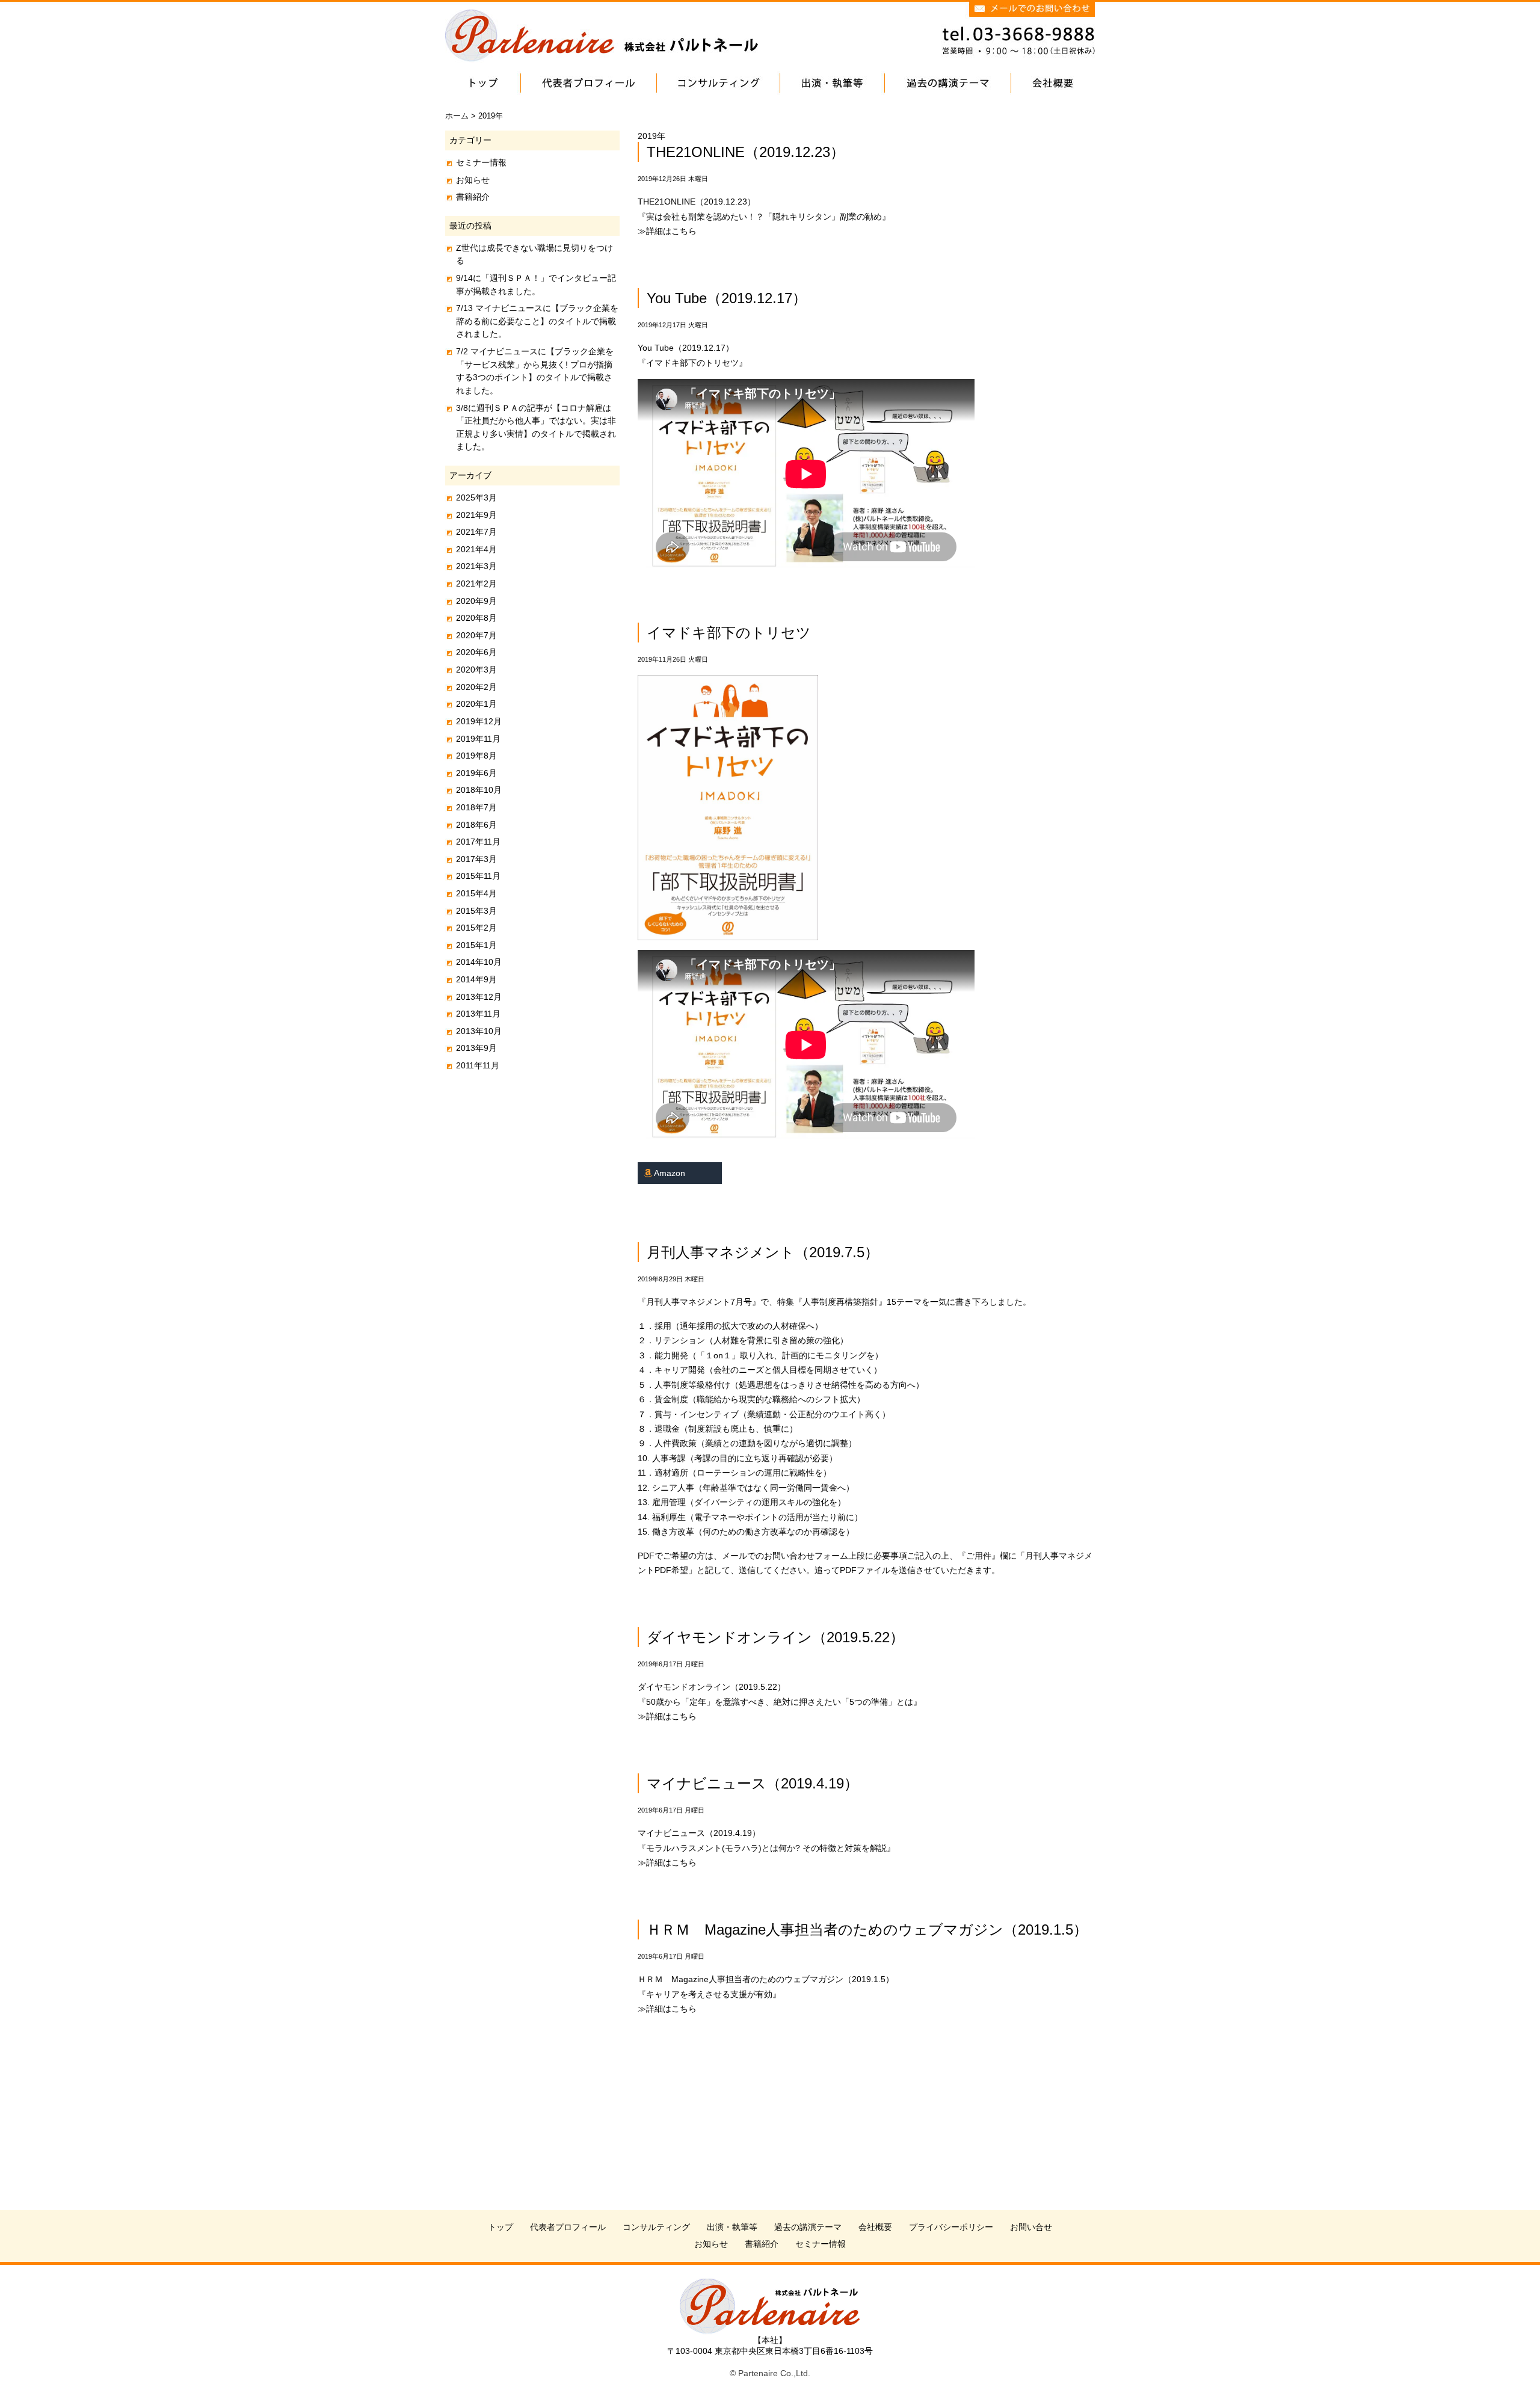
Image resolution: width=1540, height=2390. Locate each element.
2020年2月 (476, 687)
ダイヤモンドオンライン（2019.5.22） (775, 1637)
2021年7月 (476, 532)
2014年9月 (476, 979)
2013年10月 (479, 1031)
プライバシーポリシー (951, 2227)
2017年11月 (478, 842)
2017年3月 (476, 859)
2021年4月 (476, 549)
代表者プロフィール (568, 2227)
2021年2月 (476, 584)
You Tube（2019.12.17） (727, 298)
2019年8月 (476, 756)
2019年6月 (476, 773)
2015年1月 (476, 945)
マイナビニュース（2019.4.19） (753, 1783)
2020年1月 (476, 704)
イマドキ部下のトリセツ (729, 633)
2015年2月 (476, 928)
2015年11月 (478, 876)
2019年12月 (479, 721)
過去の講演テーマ (808, 2227)
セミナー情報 (481, 162)
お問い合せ (1031, 2227)
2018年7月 (476, 807)
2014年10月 (479, 962)
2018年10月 (479, 790)
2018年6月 (476, 825)
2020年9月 (476, 601)
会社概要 (875, 2227)
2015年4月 (476, 893)
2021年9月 (476, 515)
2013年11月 (478, 1014)
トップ (500, 2227)
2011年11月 (478, 1065)
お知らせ (473, 180)
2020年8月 (476, 618)
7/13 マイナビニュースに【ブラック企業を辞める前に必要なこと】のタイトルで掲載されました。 (537, 321)
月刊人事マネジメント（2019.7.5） (763, 1252)
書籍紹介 (473, 197)
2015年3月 (476, 911)
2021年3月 (476, 566)
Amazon (669, 1173)
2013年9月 (476, 1048)
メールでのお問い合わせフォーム (785, 1556)
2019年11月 (478, 739)
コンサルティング (656, 2227)
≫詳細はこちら (667, 231)
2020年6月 (476, 652)
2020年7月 (476, 635)
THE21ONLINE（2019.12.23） (746, 152)
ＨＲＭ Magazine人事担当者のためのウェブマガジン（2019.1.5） (867, 1930)
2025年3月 (476, 497)
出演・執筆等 (732, 2227)
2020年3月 (476, 670)
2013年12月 (479, 997)
